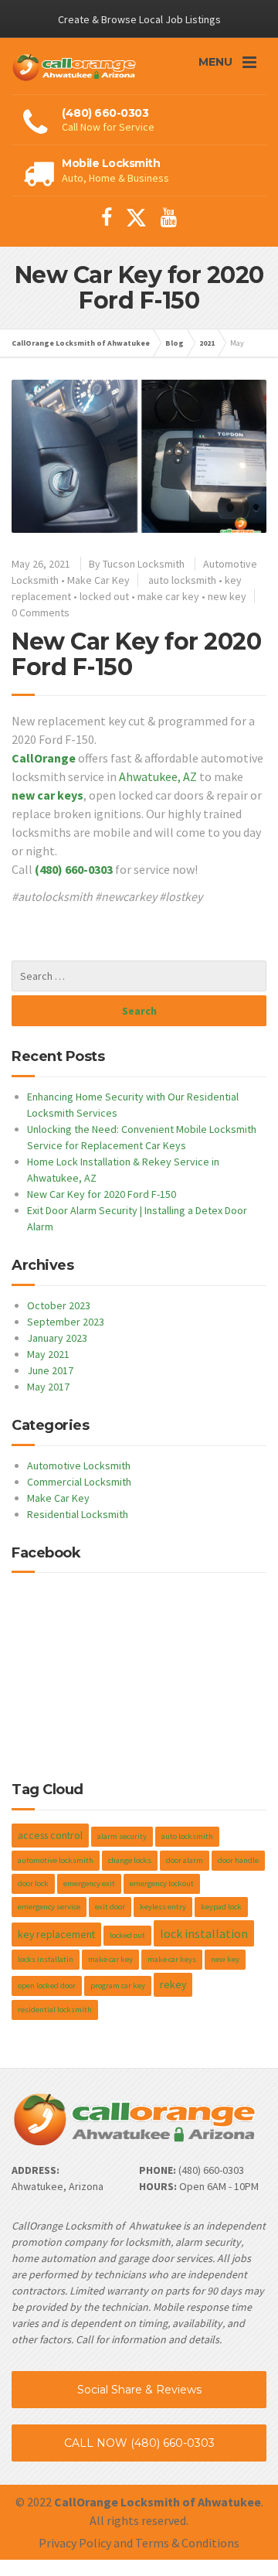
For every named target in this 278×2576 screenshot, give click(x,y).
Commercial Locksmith (79, 1482)
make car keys (172, 1959)
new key (227, 596)
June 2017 (50, 1370)
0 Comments (41, 612)
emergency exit (89, 1883)
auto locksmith (182, 580)
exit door (110, 1907)
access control (50, 1835)
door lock (33, 1883)
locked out (104, 596)
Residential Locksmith (78, 1514)
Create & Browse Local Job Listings (139, 19)
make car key (168, 596)
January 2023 (57, 1338)
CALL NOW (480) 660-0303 (139, 2443)
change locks (130, 1860)
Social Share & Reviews (139, 2390)
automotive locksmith (56, 1860)
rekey (173, 1984)
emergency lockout (162, 1883)
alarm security (122, 1836)
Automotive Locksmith (79, 1465)
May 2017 (48, 1387)
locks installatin (46, 1959)
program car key (118, 1986)
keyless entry (163, 1907)
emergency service (49, 1907)
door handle (238, 1860)
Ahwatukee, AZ (158, 776)
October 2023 (59, 1305)
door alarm (185, 1860)
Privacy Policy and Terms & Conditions (139, 2543)
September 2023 (66, 1322)
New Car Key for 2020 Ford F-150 (136, 654)
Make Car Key (98, 580)
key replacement (56, 1934)
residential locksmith (55, 2010)
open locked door (47, 1986)
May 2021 (48, 1354)
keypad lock (221, 1907)
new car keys (47, 795)
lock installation (204, 1933)
